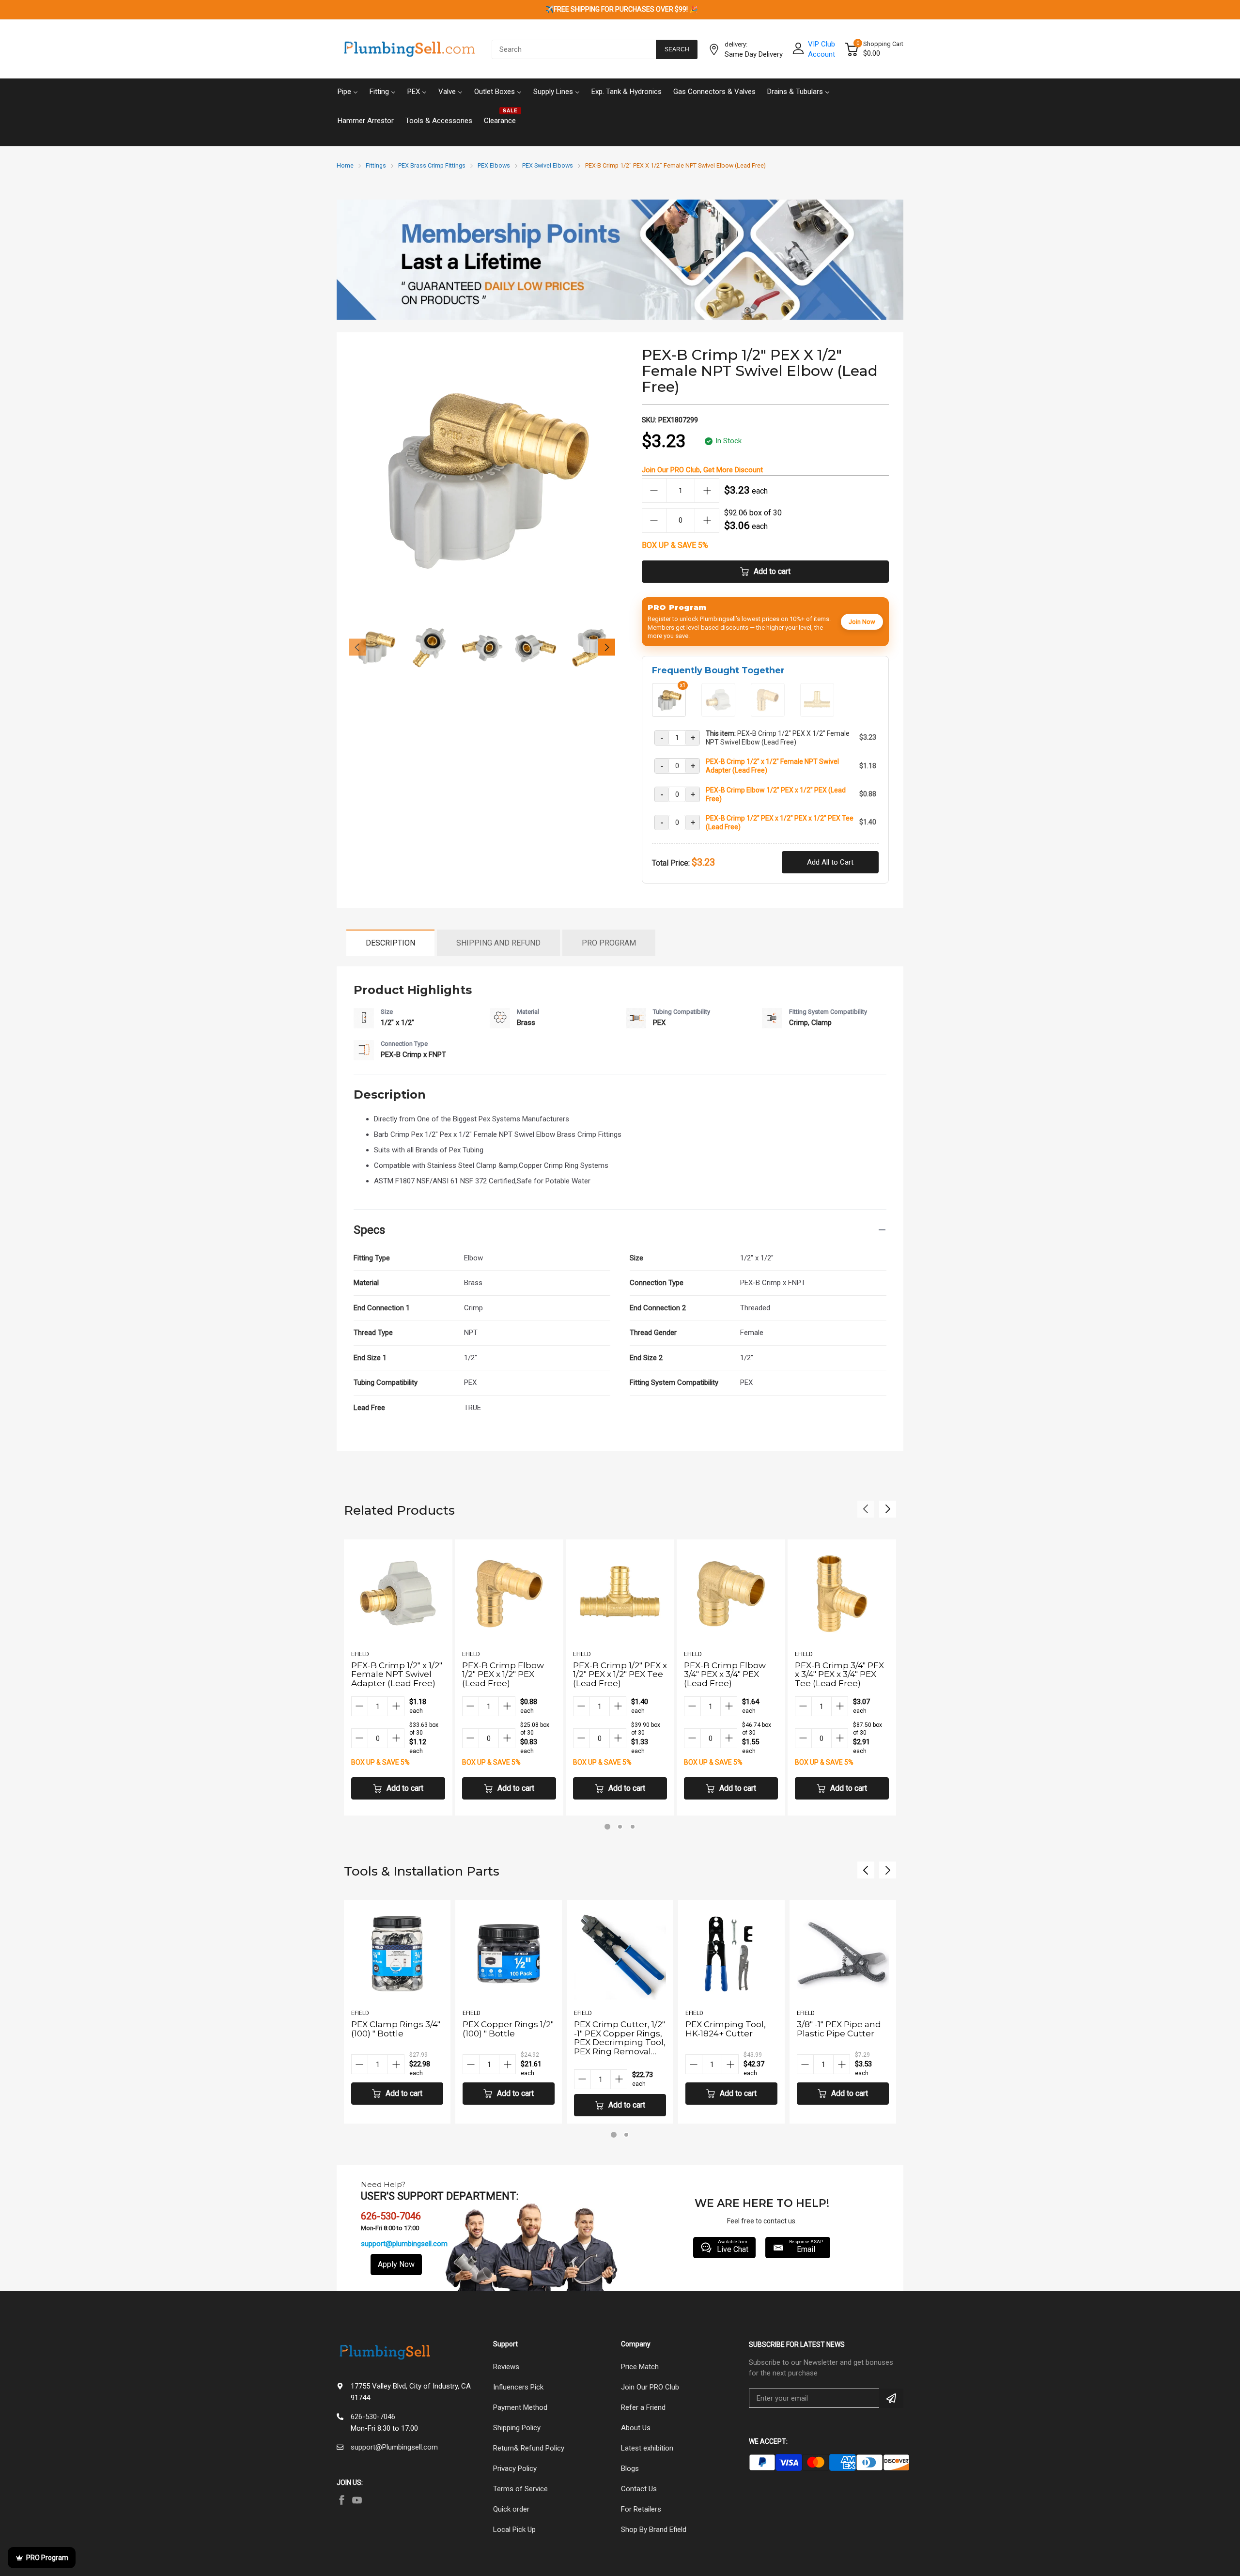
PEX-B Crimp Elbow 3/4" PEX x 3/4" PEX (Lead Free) (725, 1674)
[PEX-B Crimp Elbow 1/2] (768, 713)
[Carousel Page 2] (620, 1827)
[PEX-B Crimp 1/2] (718, 713)
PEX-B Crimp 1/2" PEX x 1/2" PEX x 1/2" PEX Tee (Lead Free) (780, 822)
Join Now (862, 622)
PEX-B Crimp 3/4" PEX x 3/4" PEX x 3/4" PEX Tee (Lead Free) (839, 1674)
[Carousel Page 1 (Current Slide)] (607, 1827)
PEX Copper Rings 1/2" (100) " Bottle (397, 2029)
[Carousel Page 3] (633, 1827)
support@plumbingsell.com (404, 2244)
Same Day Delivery (754, 54)
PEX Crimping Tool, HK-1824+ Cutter (614, 2029)
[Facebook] (341, 2500)
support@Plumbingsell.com (394, 2447)
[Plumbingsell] (409, 49)
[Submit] (891, 2398)
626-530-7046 (373, 2417)
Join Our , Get (702, 470)
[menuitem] (348, 91)
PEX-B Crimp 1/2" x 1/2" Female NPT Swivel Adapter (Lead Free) (772, 766)
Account (821, 54)
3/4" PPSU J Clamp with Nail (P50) (835, 2029)
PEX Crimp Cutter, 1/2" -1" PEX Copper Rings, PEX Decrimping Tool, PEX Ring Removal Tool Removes (508, 2042)
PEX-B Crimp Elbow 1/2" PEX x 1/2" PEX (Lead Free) (776, 794)
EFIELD (360, 1654)
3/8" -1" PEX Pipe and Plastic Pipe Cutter (728, 2029)
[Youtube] (357, 2500)
